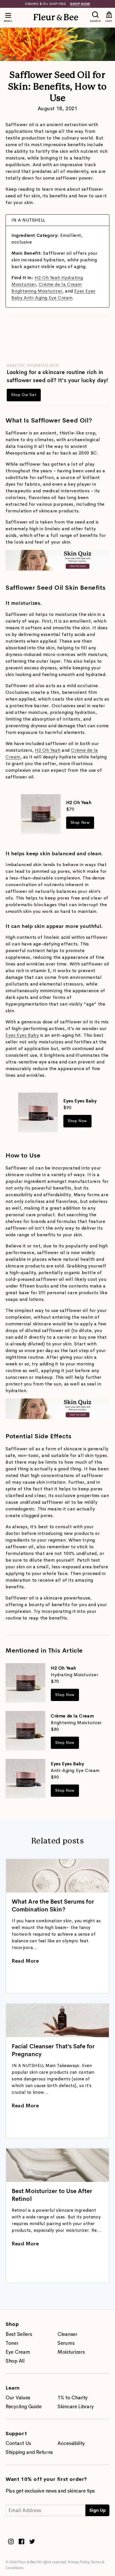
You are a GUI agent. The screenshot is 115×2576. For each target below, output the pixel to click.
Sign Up (98, 2510)
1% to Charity (73, 2398)
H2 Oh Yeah (48, 750)
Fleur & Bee (27, 2562)
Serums (66, 2343)
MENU (8, 21)
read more (25, 1961)
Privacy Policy (79, 2562)
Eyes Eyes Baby (22, 1035)
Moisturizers (71, 2352)
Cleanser (67, 2334)
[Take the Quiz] (57, 569)
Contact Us (18, 2443)
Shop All (15, 2361)
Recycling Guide (24, 2407)
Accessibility (71, 2443)
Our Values (18, 2398)
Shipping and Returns (29, 2452)
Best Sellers (19, 2334)
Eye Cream (18, 2352)
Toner (12, 2343)
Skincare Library (76, 2407)
